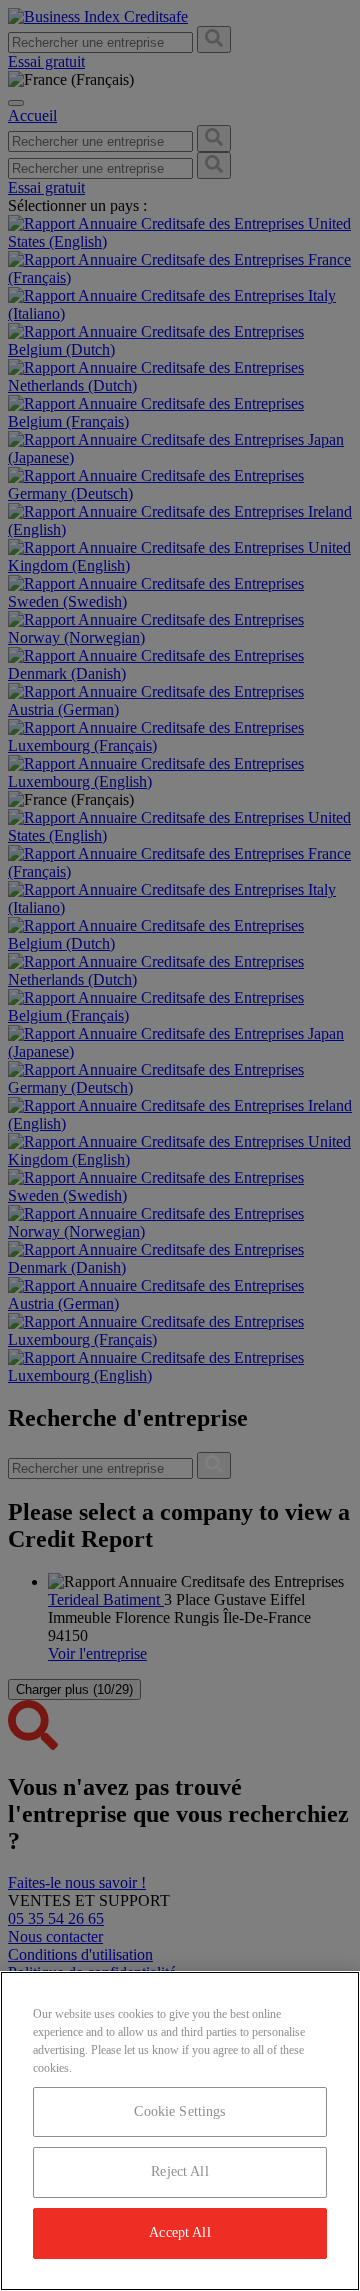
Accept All (179, 2232)
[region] (180, 2131)
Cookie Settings (179, 2111)
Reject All (179, 2171)
